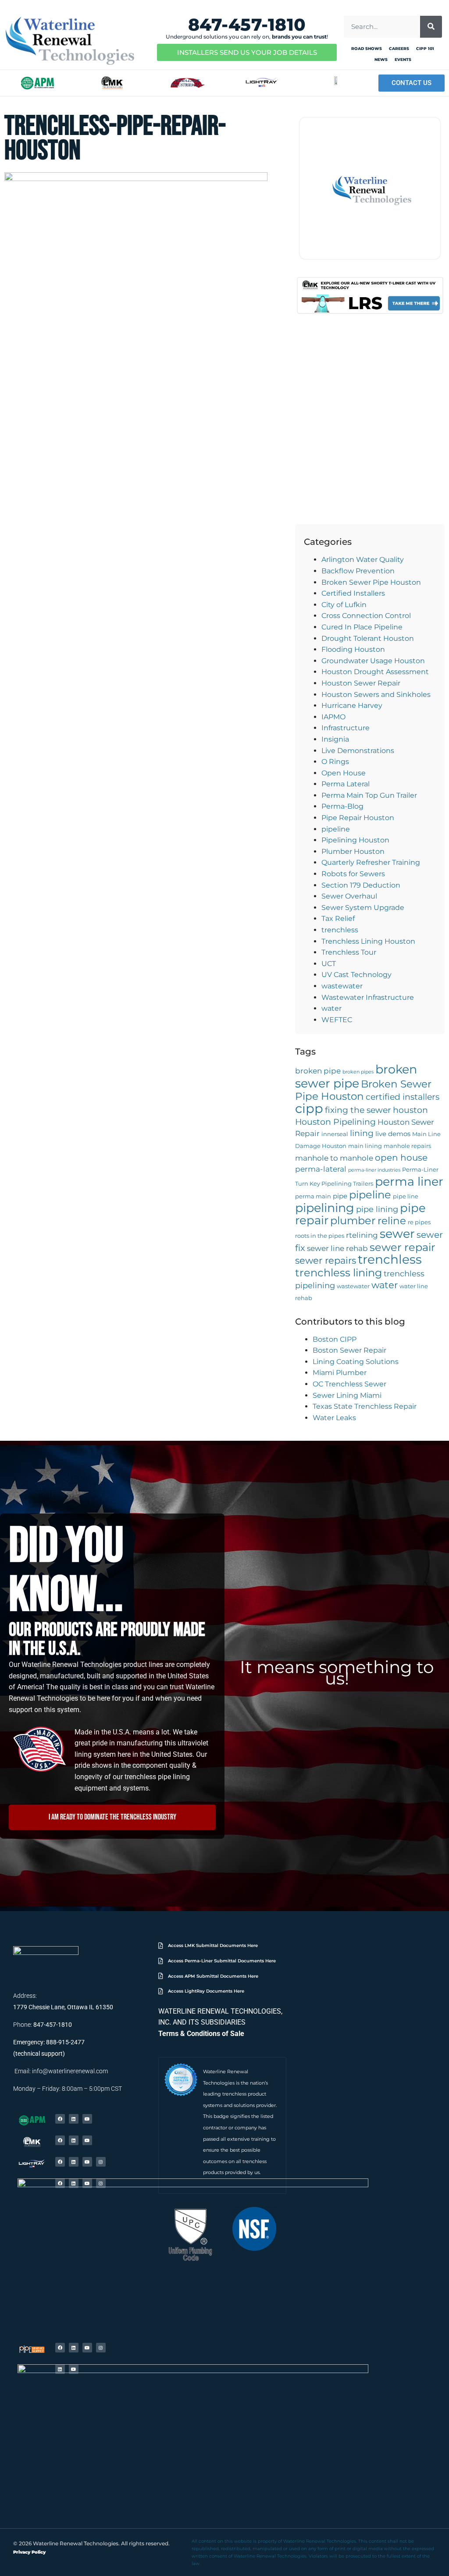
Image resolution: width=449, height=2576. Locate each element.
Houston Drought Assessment (375, 672)
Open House (344, 773)
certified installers (403, 1097)
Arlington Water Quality (363, 560)
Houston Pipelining (335, 1122)
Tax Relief (338, 918)
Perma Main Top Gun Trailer (369, 795)
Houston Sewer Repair (361, 683)
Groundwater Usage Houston (373, 661)
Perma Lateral (346, 784)
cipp (309, 1108)
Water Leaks (334, 1418)
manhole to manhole (334, 1158)
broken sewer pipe (356, 1076)
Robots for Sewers (353, 874)
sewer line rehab (337, 1248)
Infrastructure (346, 728)
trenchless (340, 930)
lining (362, 1133)
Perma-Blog (342, 806)
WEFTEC (337, 1020)
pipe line (406, 1196)
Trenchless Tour (349, 952)
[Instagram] (101, 2162)
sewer (397, 1234)
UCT (329, 964)
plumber (353, 1220)
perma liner (409, 1181)
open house (401, 1157)
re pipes (419, 1222)
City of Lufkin (344, 605)
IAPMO (333, 717)
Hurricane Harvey (352, 705)
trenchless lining (339, 1273)
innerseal (335, 1134)
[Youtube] (87, 2119)
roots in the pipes (320, 1236)
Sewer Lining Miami (347, 1395)
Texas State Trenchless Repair (365, 1406)
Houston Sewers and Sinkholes (376, 695)
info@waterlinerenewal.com (70, 2071)
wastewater (342, 986)
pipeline (336, 829)
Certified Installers (353, 593)
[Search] (431, 27)
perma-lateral (321, 1169)
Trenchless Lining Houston (368, 941)
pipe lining (377, 1209)
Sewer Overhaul (349, 896)
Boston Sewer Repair (349, 1350)
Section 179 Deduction (361, 885)
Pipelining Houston (355, 840)
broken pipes (358, 1072)
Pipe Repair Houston (358, 818)
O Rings (335, 762)
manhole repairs (407, 1146)
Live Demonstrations (358, 751)
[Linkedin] (74, 2119)
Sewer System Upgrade (363, 908)
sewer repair (403, 1247)
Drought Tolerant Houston (368, 638)
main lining (365, 1146)
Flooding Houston (353, 649)
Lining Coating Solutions (356, 1362)
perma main (313, 1196)
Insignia (335, 739)
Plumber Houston (353, 851)
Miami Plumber (340, 1373)
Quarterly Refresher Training (371, 862)
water (331, 1008)
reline (392, 1221)
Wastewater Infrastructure (368, 997)
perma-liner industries (374, 1170)
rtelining (362, 1235)
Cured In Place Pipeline (362, 627)
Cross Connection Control (366, 616)
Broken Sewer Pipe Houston (371, 582)
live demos (393, 1134)
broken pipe (318, 1071)
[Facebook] (60, 2119)
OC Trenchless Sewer (349, 1384)
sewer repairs (326, 1260)
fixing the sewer (358, 1110)
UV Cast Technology (356, 975)
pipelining (325, 1208)
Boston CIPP (335, 1339)
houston (410, 1110)
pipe (340, 1196)
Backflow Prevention (358, 571)
